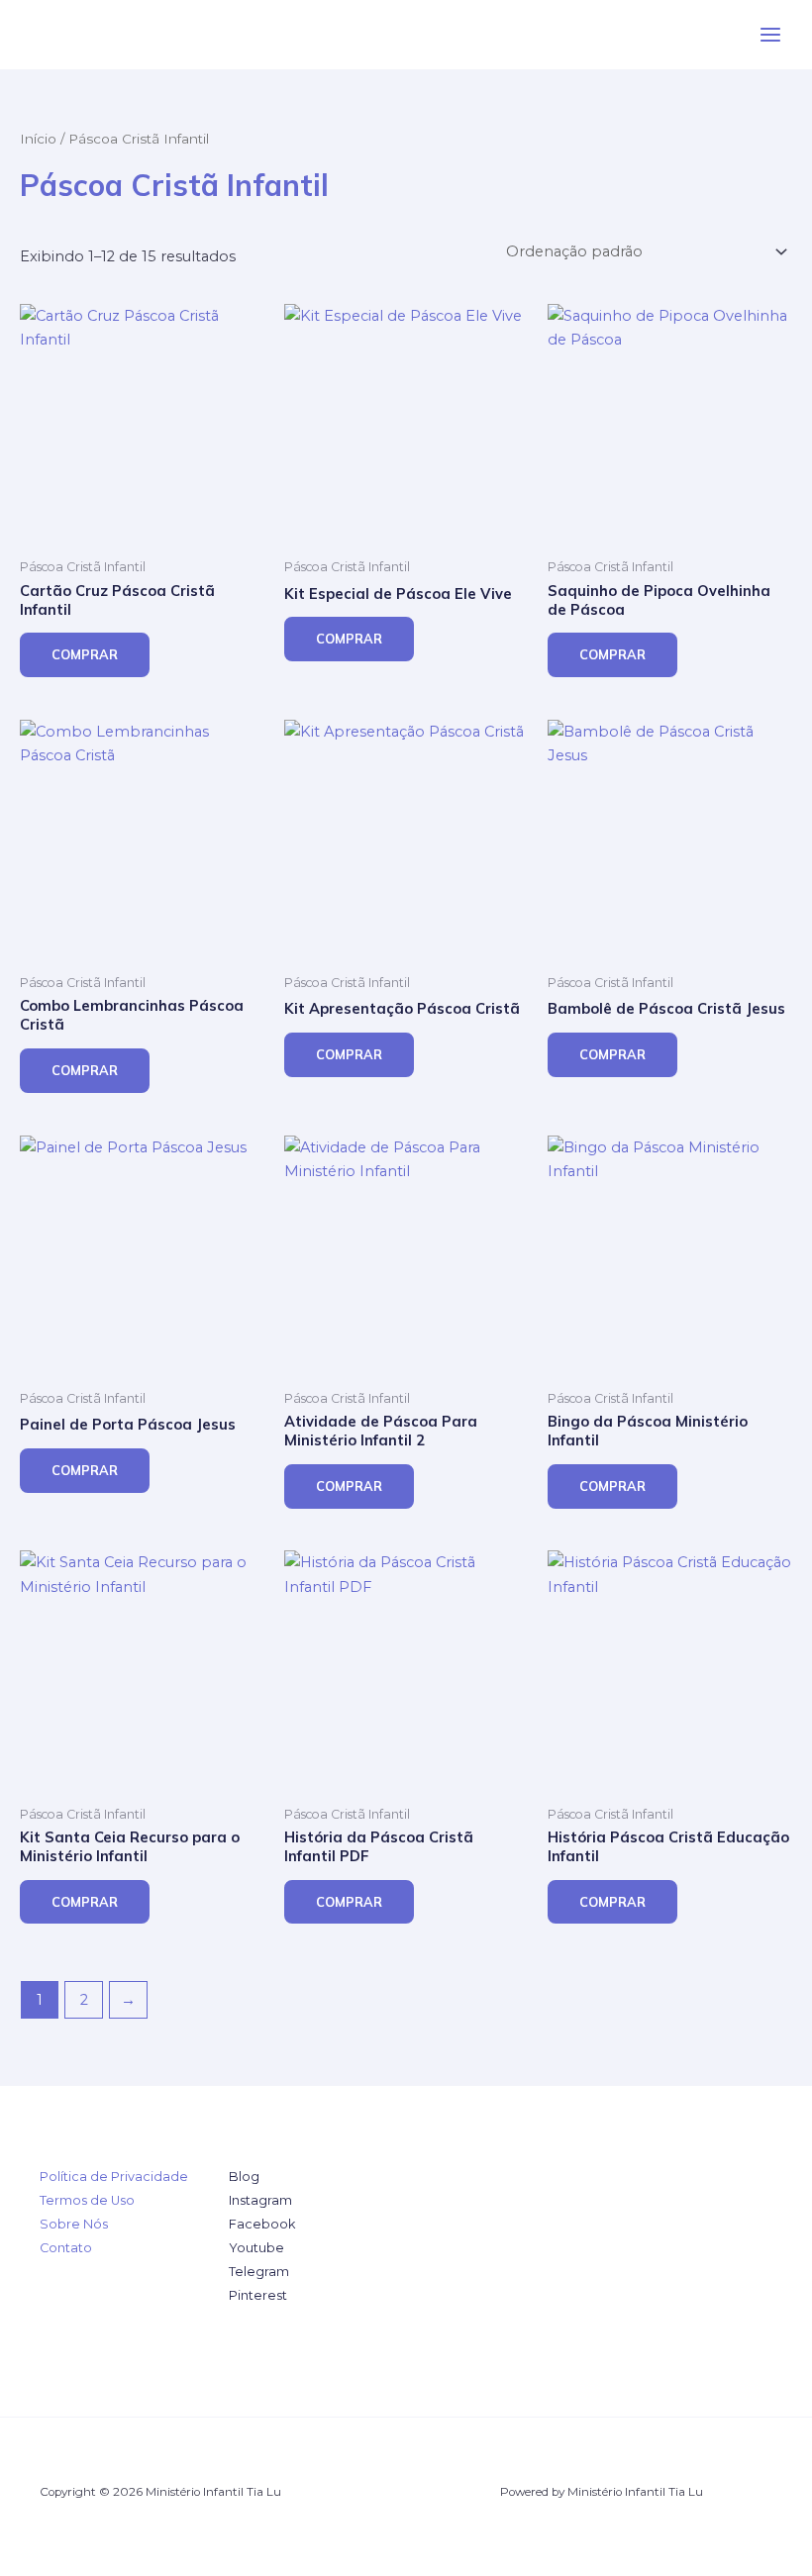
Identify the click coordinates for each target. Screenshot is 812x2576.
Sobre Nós (74, 2224)
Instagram (260, 2200)
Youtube (256, 2248)
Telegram (259, 2272)
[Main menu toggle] (770, 35)
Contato (66, 2248)
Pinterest (258, 2295)
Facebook (262, 2224)
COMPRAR (85, 654)
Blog (244, 2177)
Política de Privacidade (114, 2177)
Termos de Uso (87, 2200)
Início (38, 139)
